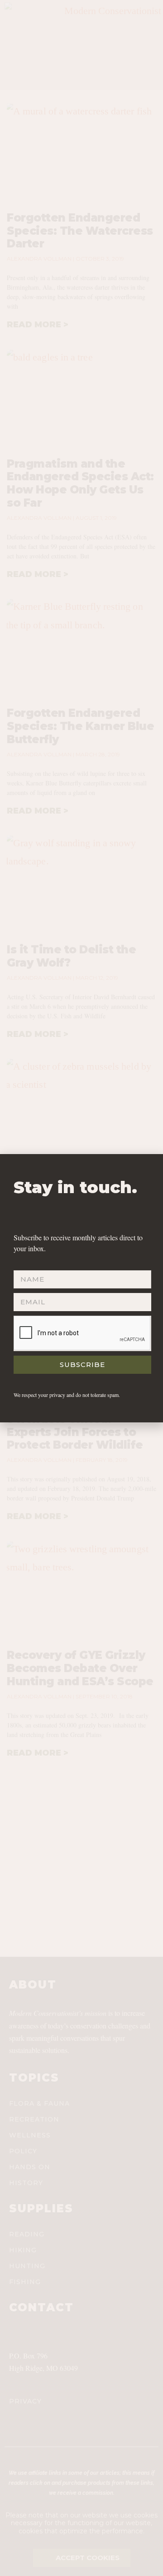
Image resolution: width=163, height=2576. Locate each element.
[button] (151, 1167)
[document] (81, 1288)
